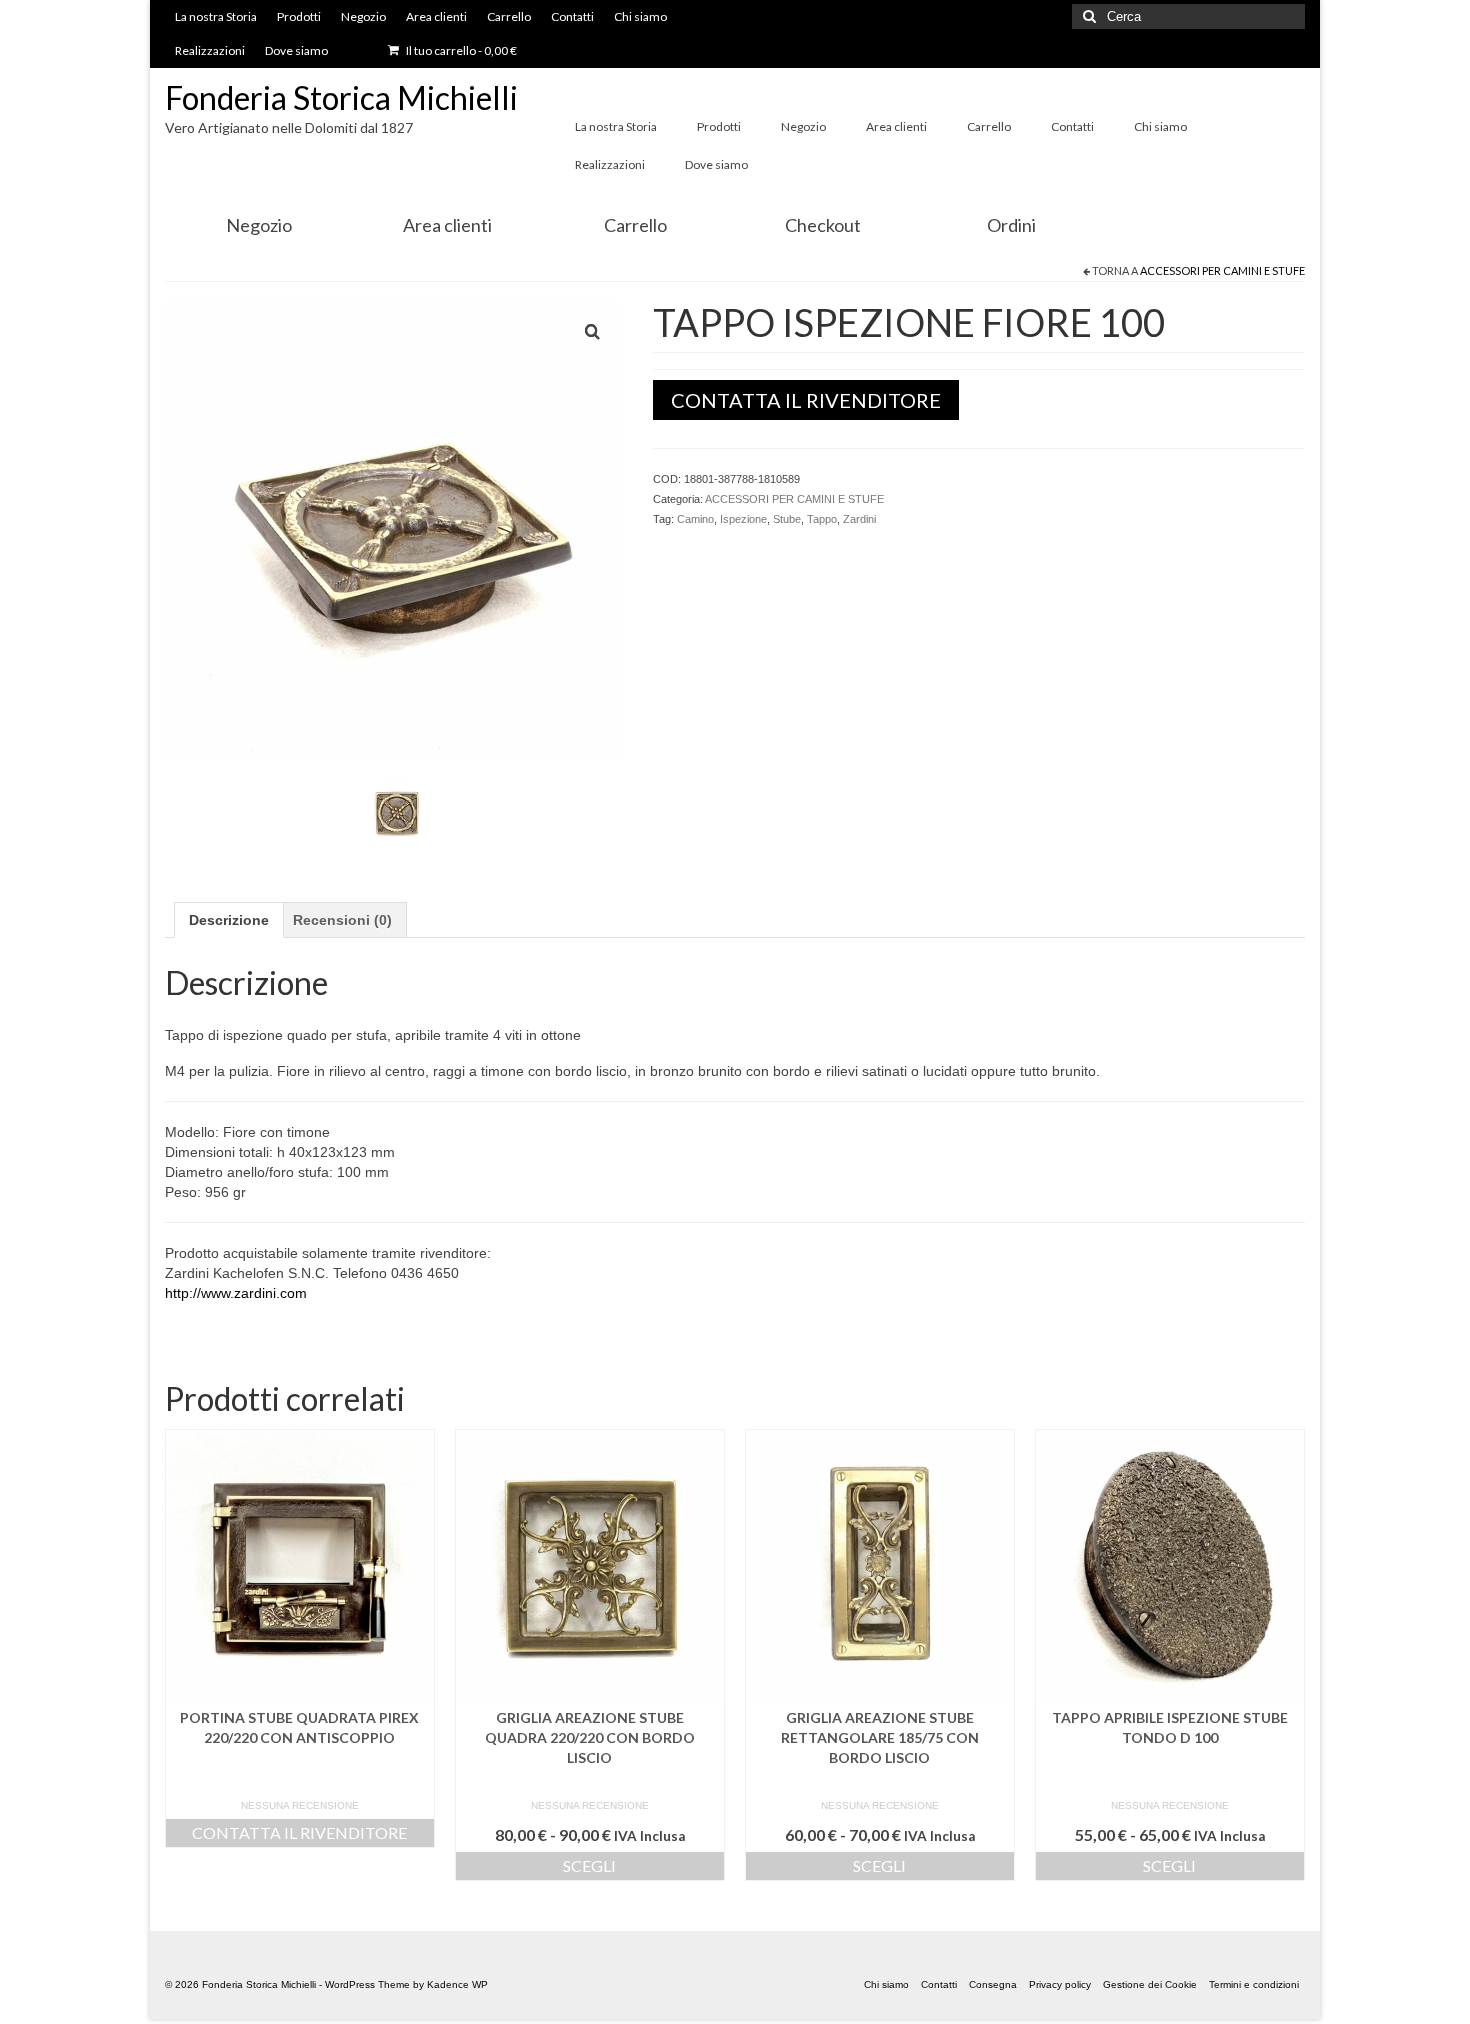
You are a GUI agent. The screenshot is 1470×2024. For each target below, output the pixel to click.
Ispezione (743, 519)
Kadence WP (457, 1984)
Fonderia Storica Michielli (341, 97)
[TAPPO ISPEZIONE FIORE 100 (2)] (397, 813)
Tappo (822, 519)
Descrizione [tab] (229, 920)
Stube (787, 519)
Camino (695, 519)
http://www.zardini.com (236, 1293)
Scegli (589, 1865)
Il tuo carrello (460, 50)
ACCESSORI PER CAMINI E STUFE (1222, 270)
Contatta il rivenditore (806, 400)
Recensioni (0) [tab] (342, 920)
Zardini (859, 519)
